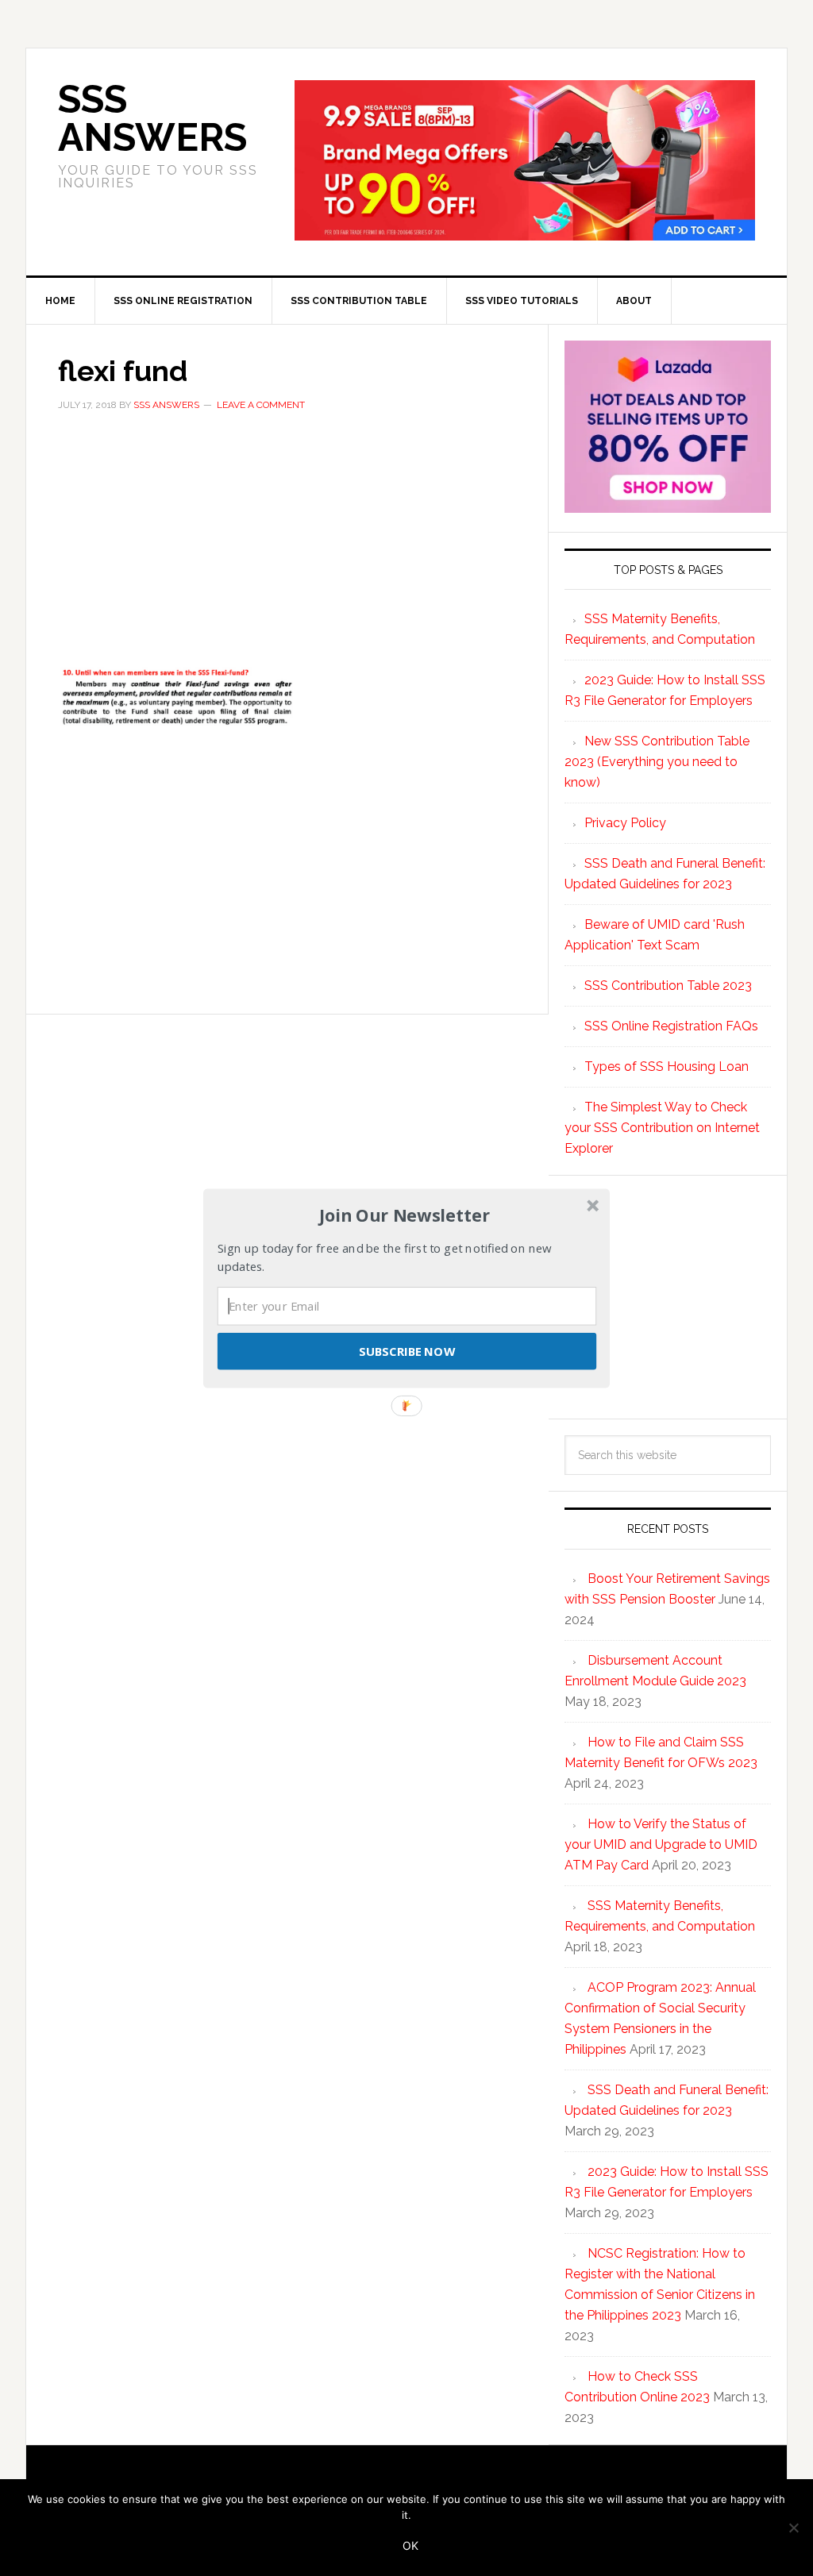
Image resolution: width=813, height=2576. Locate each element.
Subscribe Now (406, 1350)
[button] (405, 1215)
